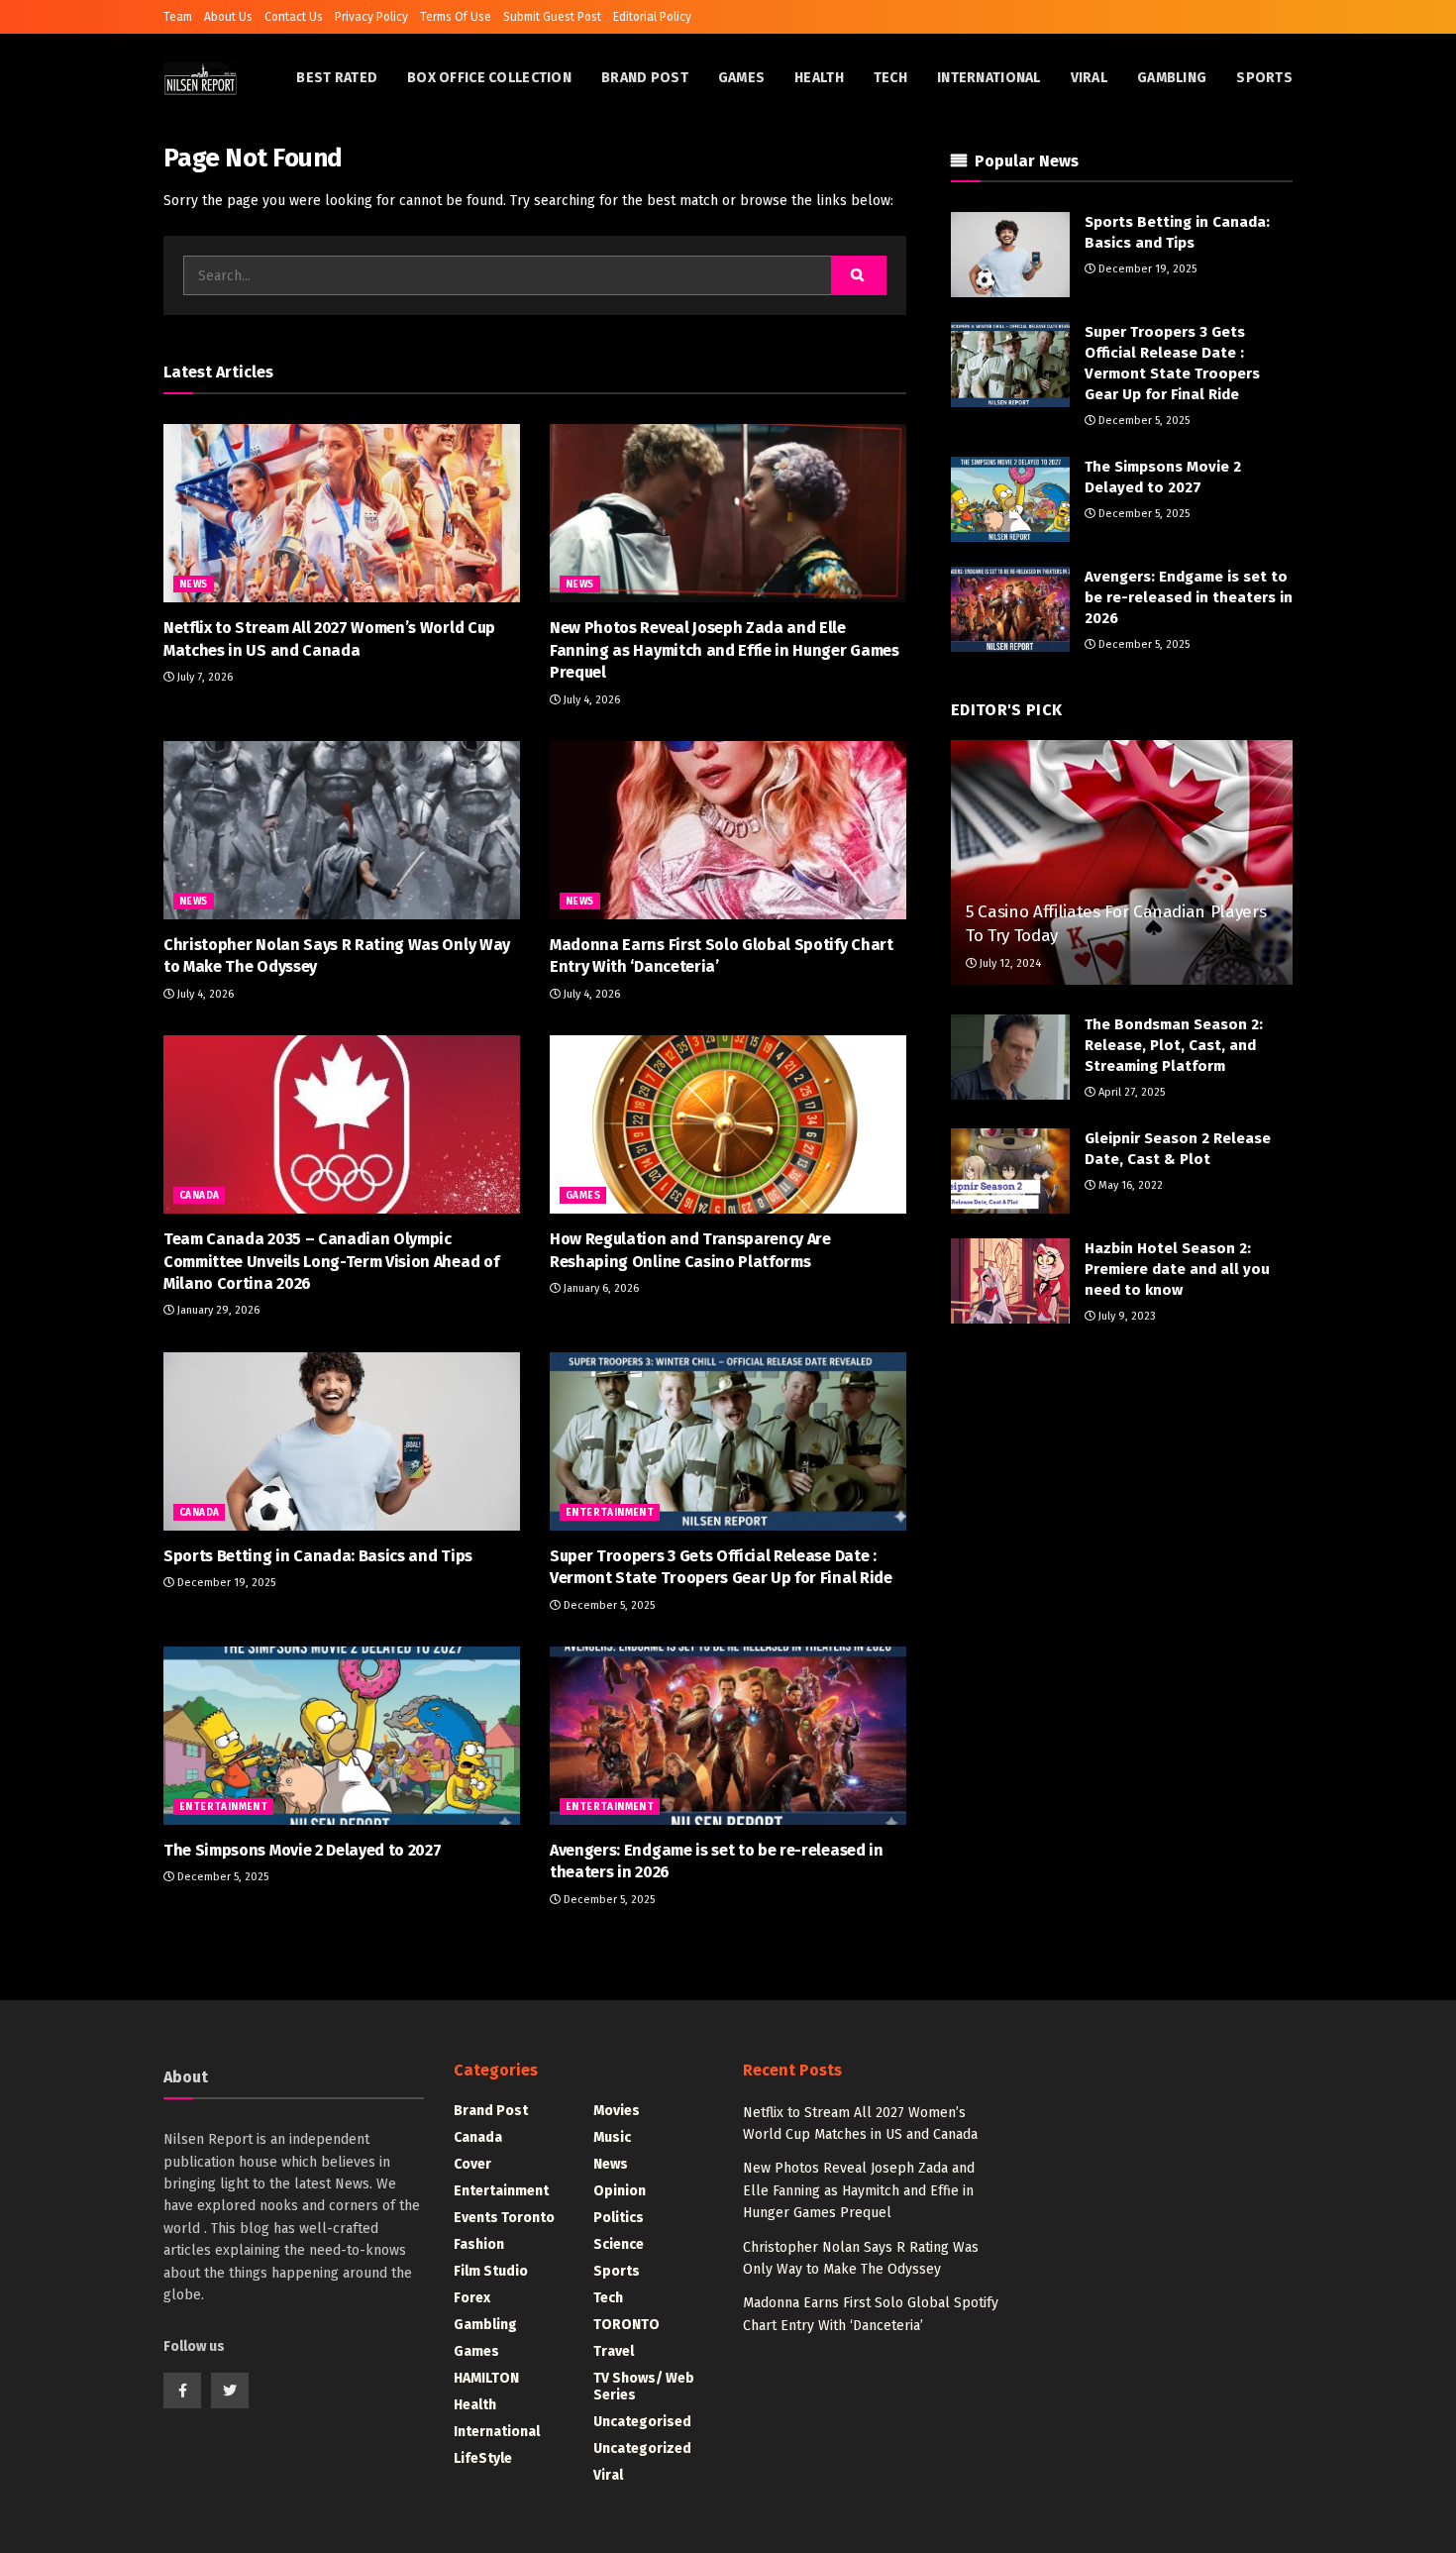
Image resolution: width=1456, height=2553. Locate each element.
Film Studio (491, 2271)
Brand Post (645, 78)
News (194, 585)
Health (819, 78)
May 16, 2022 (1129, 1185)
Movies (617, 2111)
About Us (228, 17)
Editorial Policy (652, 17)
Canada (199, 1196)
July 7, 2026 (204, 677)
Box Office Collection (489, 78)
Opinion (620, 2191)
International (989, 78)
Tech (890, 78)
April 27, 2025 (1130, 1092)
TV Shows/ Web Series (644, 2387)
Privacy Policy (371, 17)
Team (178, 17)
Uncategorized (642, 2448)
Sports (1264, 78)
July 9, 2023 (1126, 1316)
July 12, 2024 (1009, 963)
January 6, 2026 (600, 1288)
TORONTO (626, 2325)
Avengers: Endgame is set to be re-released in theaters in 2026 (1189, 597)
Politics (619, 2218)
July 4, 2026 (590, 700)
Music (612, 2137)
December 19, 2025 (225, 1583)
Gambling (1172, 78)
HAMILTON (486, 2378)
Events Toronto (504, 2218)
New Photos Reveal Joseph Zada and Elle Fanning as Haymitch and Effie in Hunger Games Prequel (725, 650)
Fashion (479, 2244)
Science (619, 2244)
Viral (1089, 78)
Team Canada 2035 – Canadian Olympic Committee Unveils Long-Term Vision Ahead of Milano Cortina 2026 (331, 1261)
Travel (614, 2351)
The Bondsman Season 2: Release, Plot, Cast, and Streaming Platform (1174, 1045)
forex (472, 2298)
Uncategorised (642, 2422)
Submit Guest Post (552, 17)
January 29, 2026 (217, 1310)
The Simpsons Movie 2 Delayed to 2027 (302, 1850)
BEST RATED (337, 78)
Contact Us (294, 17)
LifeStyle (483, 2458)
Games (741, 78)
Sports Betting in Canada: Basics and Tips (318, 1556)
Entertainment (610, 1513)
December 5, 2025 (608, 1605)
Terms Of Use (456, 17)
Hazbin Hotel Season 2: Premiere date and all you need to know (1177, 1269)
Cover (472, 2164)
